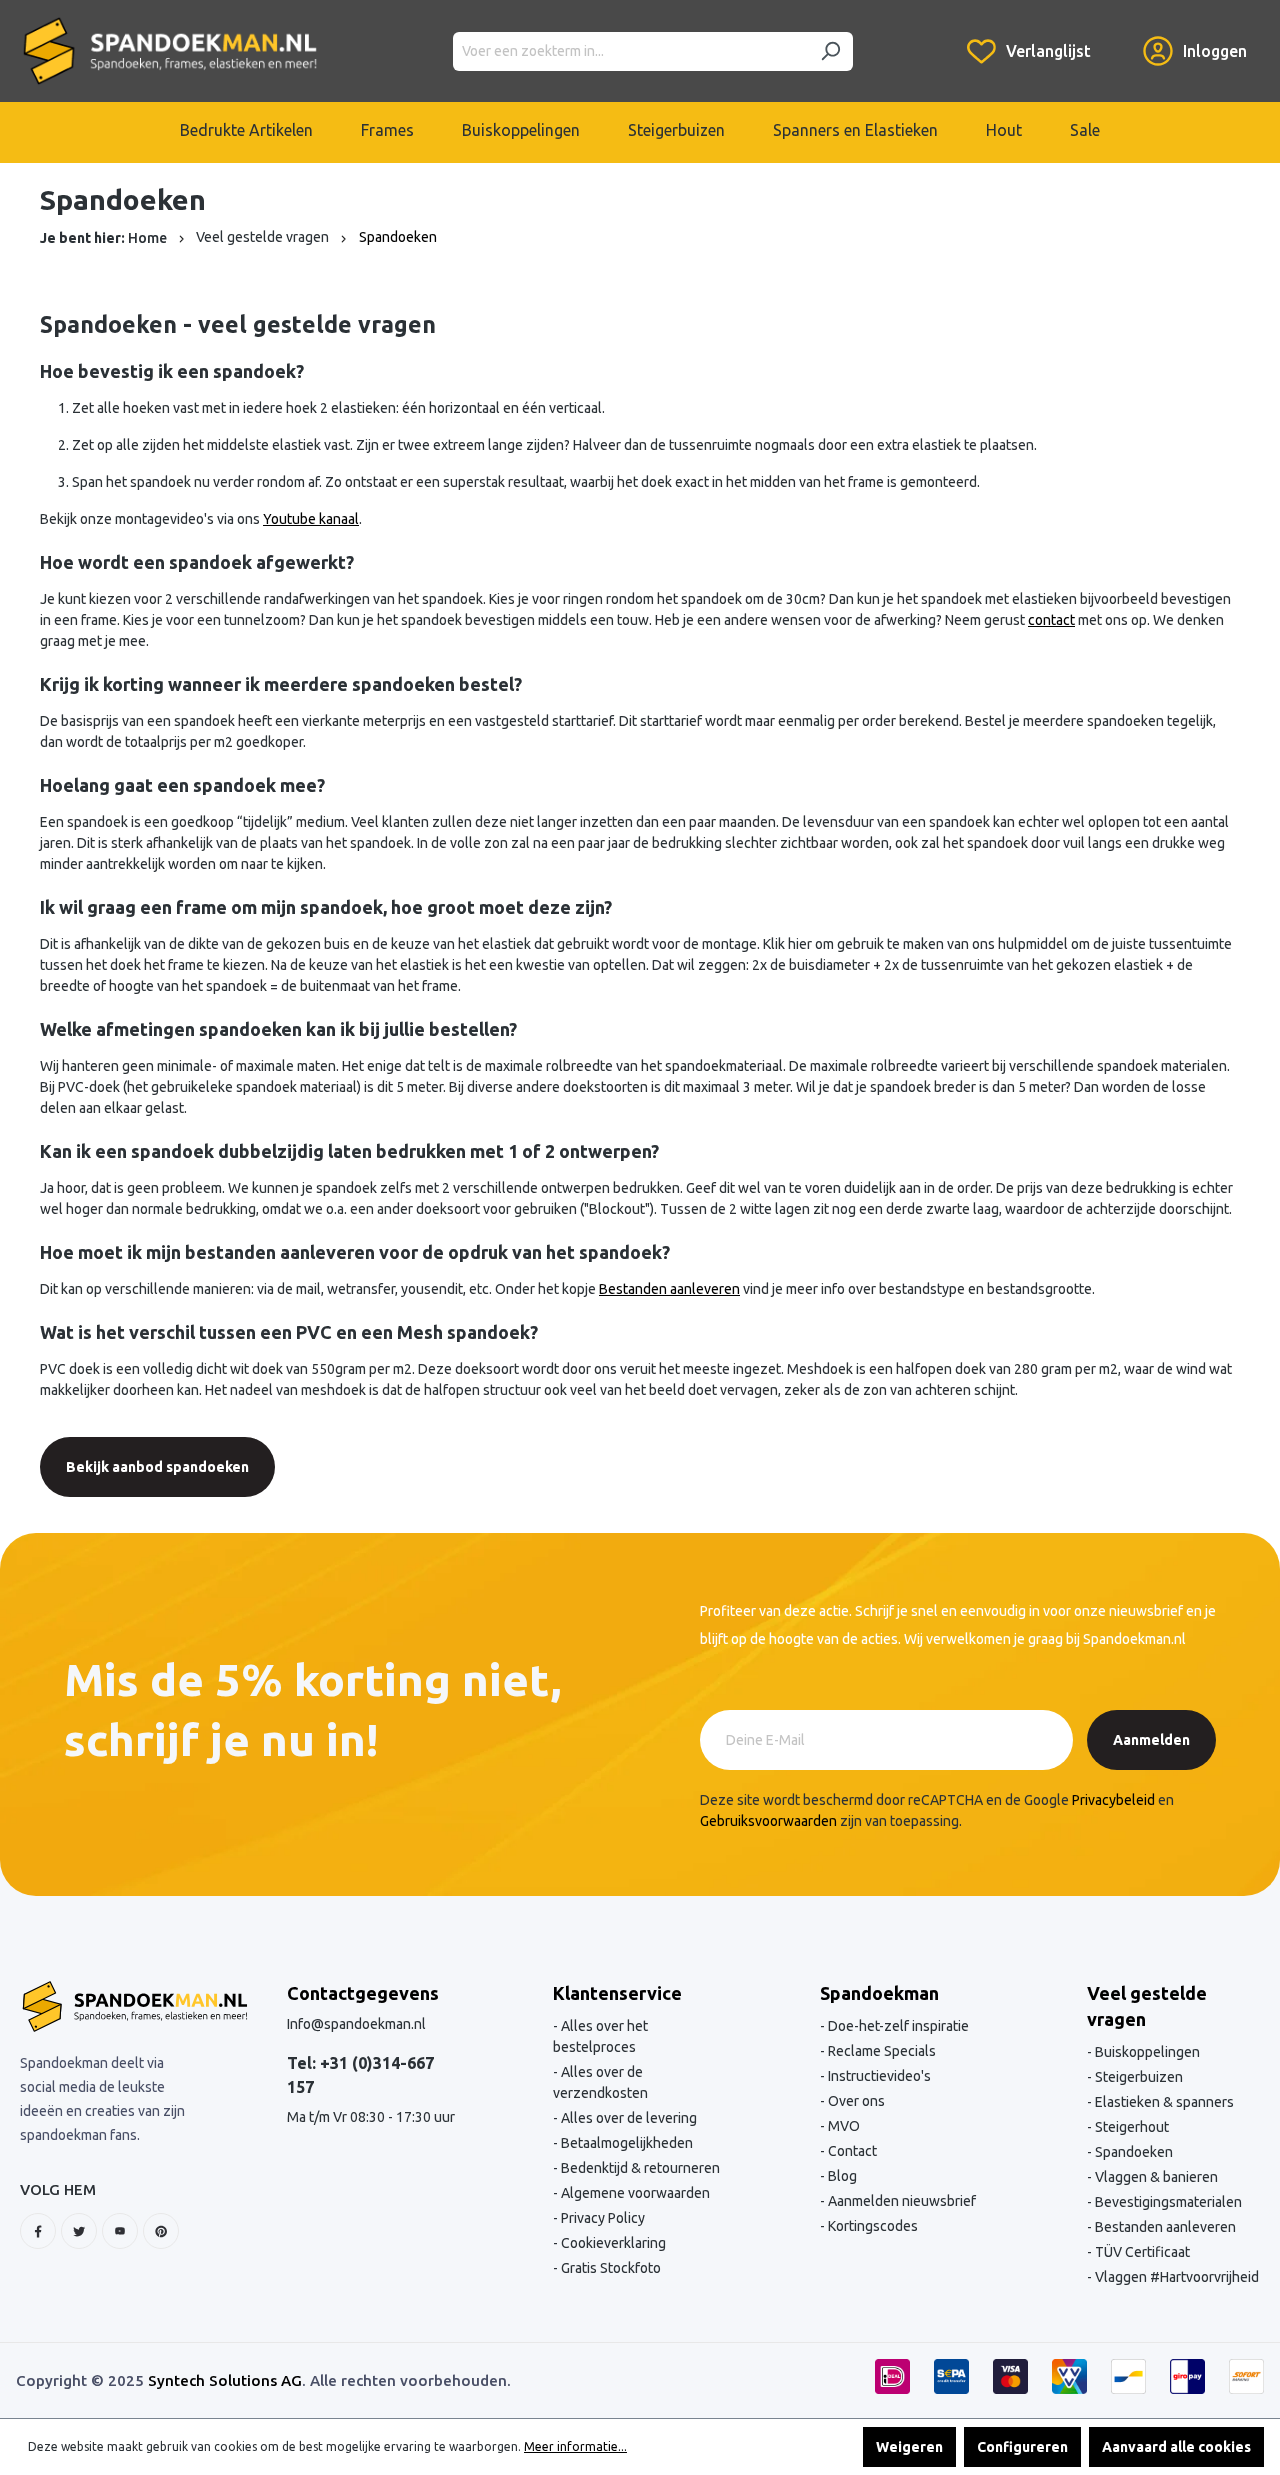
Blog (841, 2176)
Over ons (855, 2101)
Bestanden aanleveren (1164, 2227)
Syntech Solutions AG (225, 2380)
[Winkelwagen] (1117, 36)
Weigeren (909, 2447)
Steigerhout (1130, 2127)
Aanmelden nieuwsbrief (900, 2201)
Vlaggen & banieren (1155, 2177)
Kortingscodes (871, 2226)
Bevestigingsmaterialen (1167, 2202)
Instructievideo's (878, 2076)
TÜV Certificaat (1141, 2252)
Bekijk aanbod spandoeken (157, 1467)
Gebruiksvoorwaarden (768, 1821)
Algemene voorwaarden (634, 2193)
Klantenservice (617, 1993)
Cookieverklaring (612, 2243)
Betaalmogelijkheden (625, 2143)
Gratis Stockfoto (609, 2268)
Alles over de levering (627, 2118)
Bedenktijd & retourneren (639, 2168)
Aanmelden (1151, 1740)
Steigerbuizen (1137, 2077)
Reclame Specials (880, 2051)
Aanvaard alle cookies (1176, 2447)
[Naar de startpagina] (170, 51)
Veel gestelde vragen (1147, 2006)
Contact (851, 2151)
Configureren (1022, 2447)
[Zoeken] (830, 51)
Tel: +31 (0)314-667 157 (360, 2075)
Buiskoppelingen (1146, 2052)
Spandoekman (879, 1993)
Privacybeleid (1113, 1800)
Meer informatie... (575, 2446)
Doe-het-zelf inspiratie (897, 2026)
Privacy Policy (601, 2218)
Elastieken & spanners (1163, 2102)
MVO (842, 2126)
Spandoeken (1132, 2152)
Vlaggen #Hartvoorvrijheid (1175, 2277)
